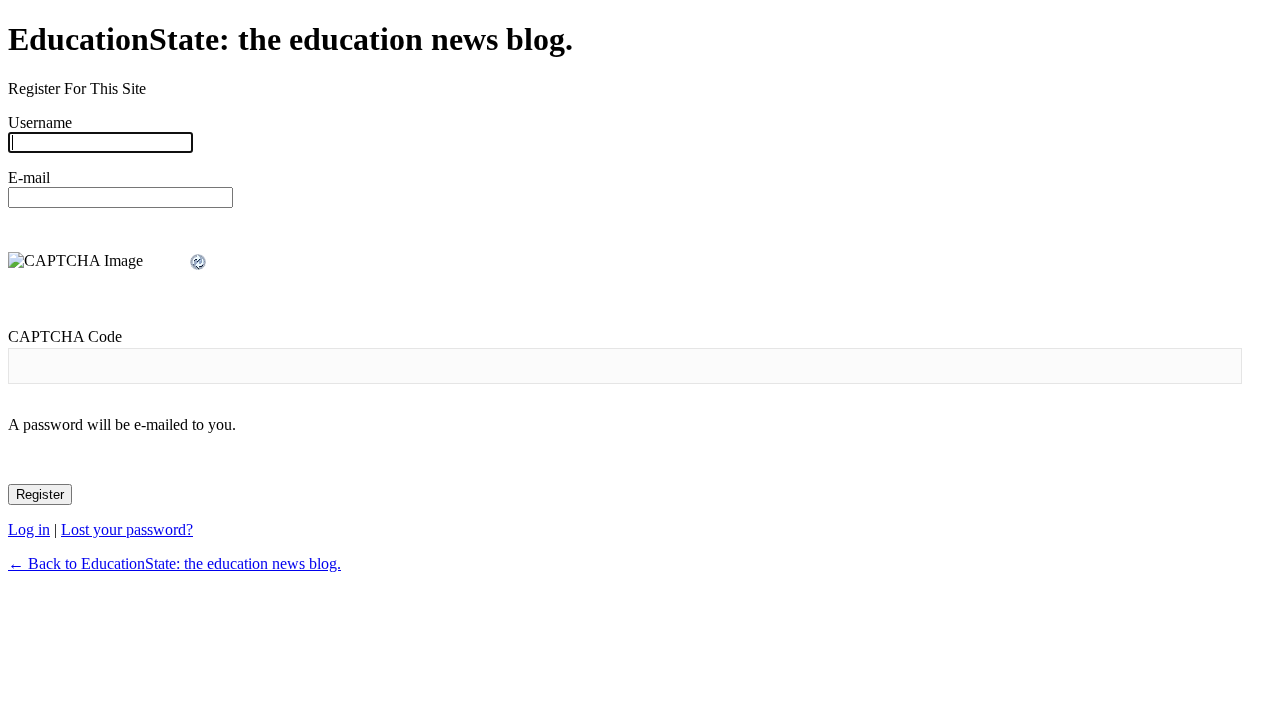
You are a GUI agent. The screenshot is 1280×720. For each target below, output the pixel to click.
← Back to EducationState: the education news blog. (174, 563)
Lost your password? (127, 529)
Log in (29, 529)
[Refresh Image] (199, 262)
